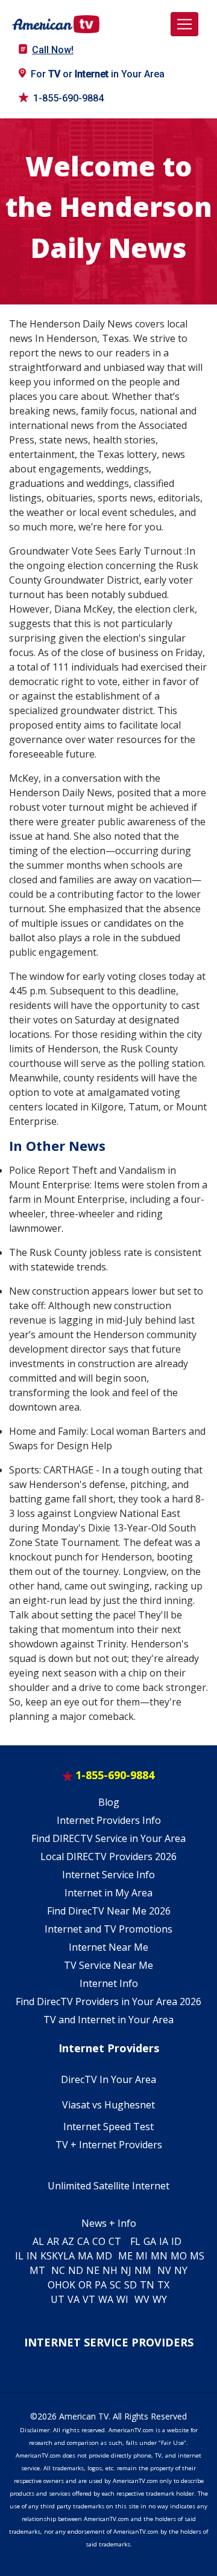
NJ (126, 2270)
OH (55, 2285)
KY (58, 2256)
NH (110, 2270)
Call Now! (53, 50)
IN (32, 2256)
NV (164, 2270)
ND (76, 2270)
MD (104, 2256)
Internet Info (109, 1983)
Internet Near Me (108, 1947)
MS (197, 2256)
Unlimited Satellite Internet (108, 2186)
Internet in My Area (108, 1893)
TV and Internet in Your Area (108, 2020)
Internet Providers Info (109, 1820)
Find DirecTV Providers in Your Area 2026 (108, 2001)
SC (115, 2285)
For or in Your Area (98, 74)
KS (46, 2256)
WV (142, 2299)
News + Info (109, 2223)
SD (131, 2285)
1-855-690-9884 (68, 98)
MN (159, 2256)
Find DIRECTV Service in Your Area (108, 1838)
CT (115, 2241)
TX (163, 2285)
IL (19, 2256)
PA (101, 2285)
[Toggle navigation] (184, 24)
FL (135, 2241)
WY (160, 2299)
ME (125, 2256)
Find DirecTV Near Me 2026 (109, 1911)
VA (74, 2299)
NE (93, 2270)
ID (176, 2241)
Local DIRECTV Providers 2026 (108, 1856)
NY (181, 2270)
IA (164, 2241)
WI (122, 2299)
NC (58, 2270)
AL (38, 2241)
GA (150, 2241)
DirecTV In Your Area (108, 2079)
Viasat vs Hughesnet (108, 2105)
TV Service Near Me (108, 1965)
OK (69, 2285)
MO (179, 2256)
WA (106, 2299)
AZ (68, 2241)
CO (99, 2241)
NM (143, 2270)
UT (58, 2299)
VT (89, 2299)
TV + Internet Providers (109, 2145)
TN (147, 2285)
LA (69, 2256)
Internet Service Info (108, 1875)
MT (37, 2270)
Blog (109, 1802)
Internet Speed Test (108, 2127)
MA (85, 2256)
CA (83, 2241)
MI (142, 2256)
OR (85, 2285)
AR (53, 2241)
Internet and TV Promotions (108, 1929)
